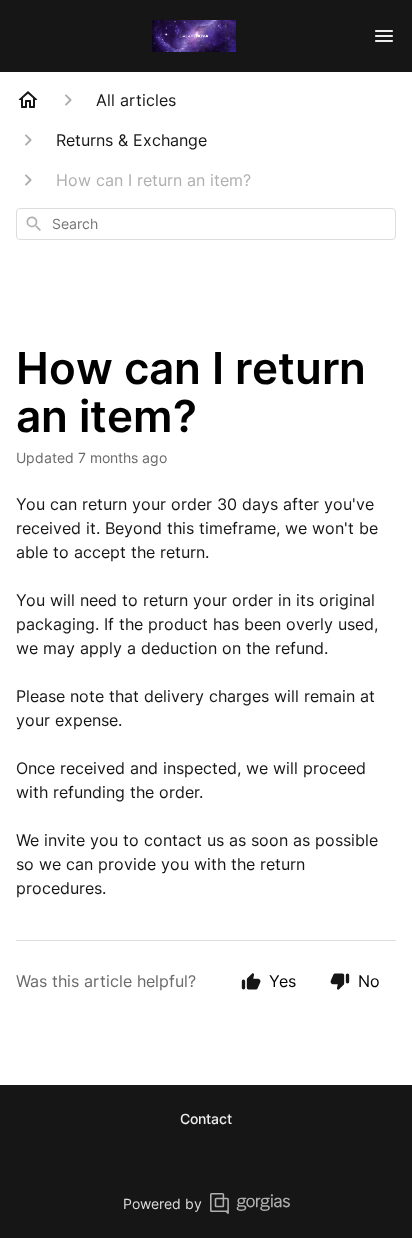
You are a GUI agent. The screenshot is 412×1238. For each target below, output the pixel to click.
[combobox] (206, 224)
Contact (206, 1118)
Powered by (162, 1203)
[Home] (28, 100)
